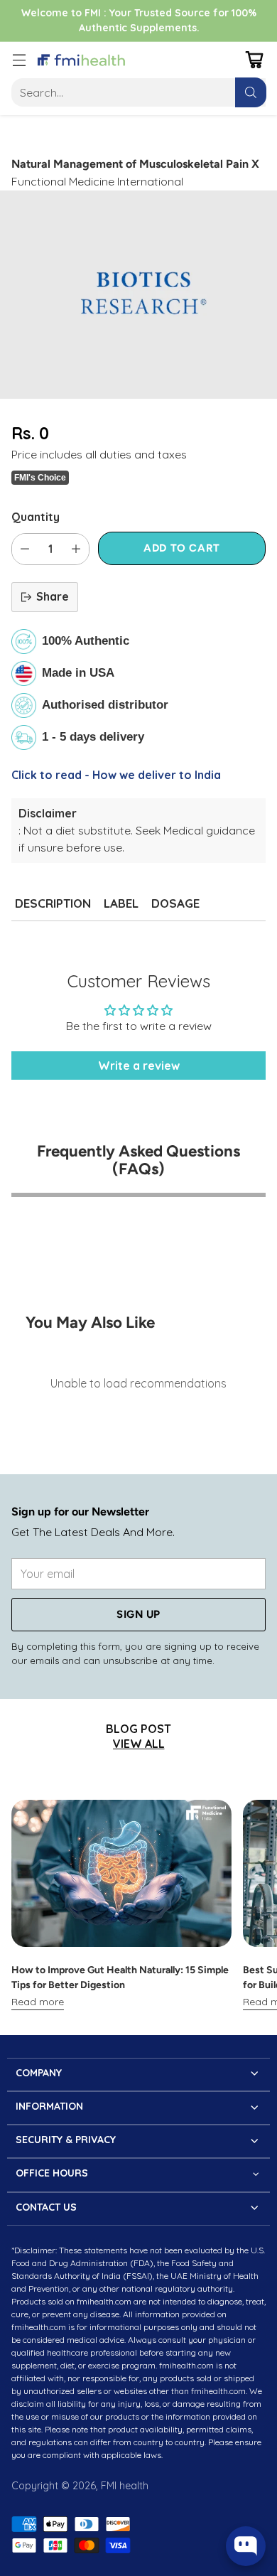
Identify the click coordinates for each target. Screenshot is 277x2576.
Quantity (36, 517)
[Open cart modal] (254, 60)
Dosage (175, 903)
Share (53, 596)
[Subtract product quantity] (25, 549)
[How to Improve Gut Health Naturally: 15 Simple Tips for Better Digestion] (121, 1873)
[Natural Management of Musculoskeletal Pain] (138, 295)
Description (53, 903)
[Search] (251, 92)
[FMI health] (81, 60)
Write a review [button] (139, 1066)
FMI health (125, 2486)
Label (121, 903)
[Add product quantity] (76, 549)
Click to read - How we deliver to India (116, 775)
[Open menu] (19, 60)
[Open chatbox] (246, 2546)
